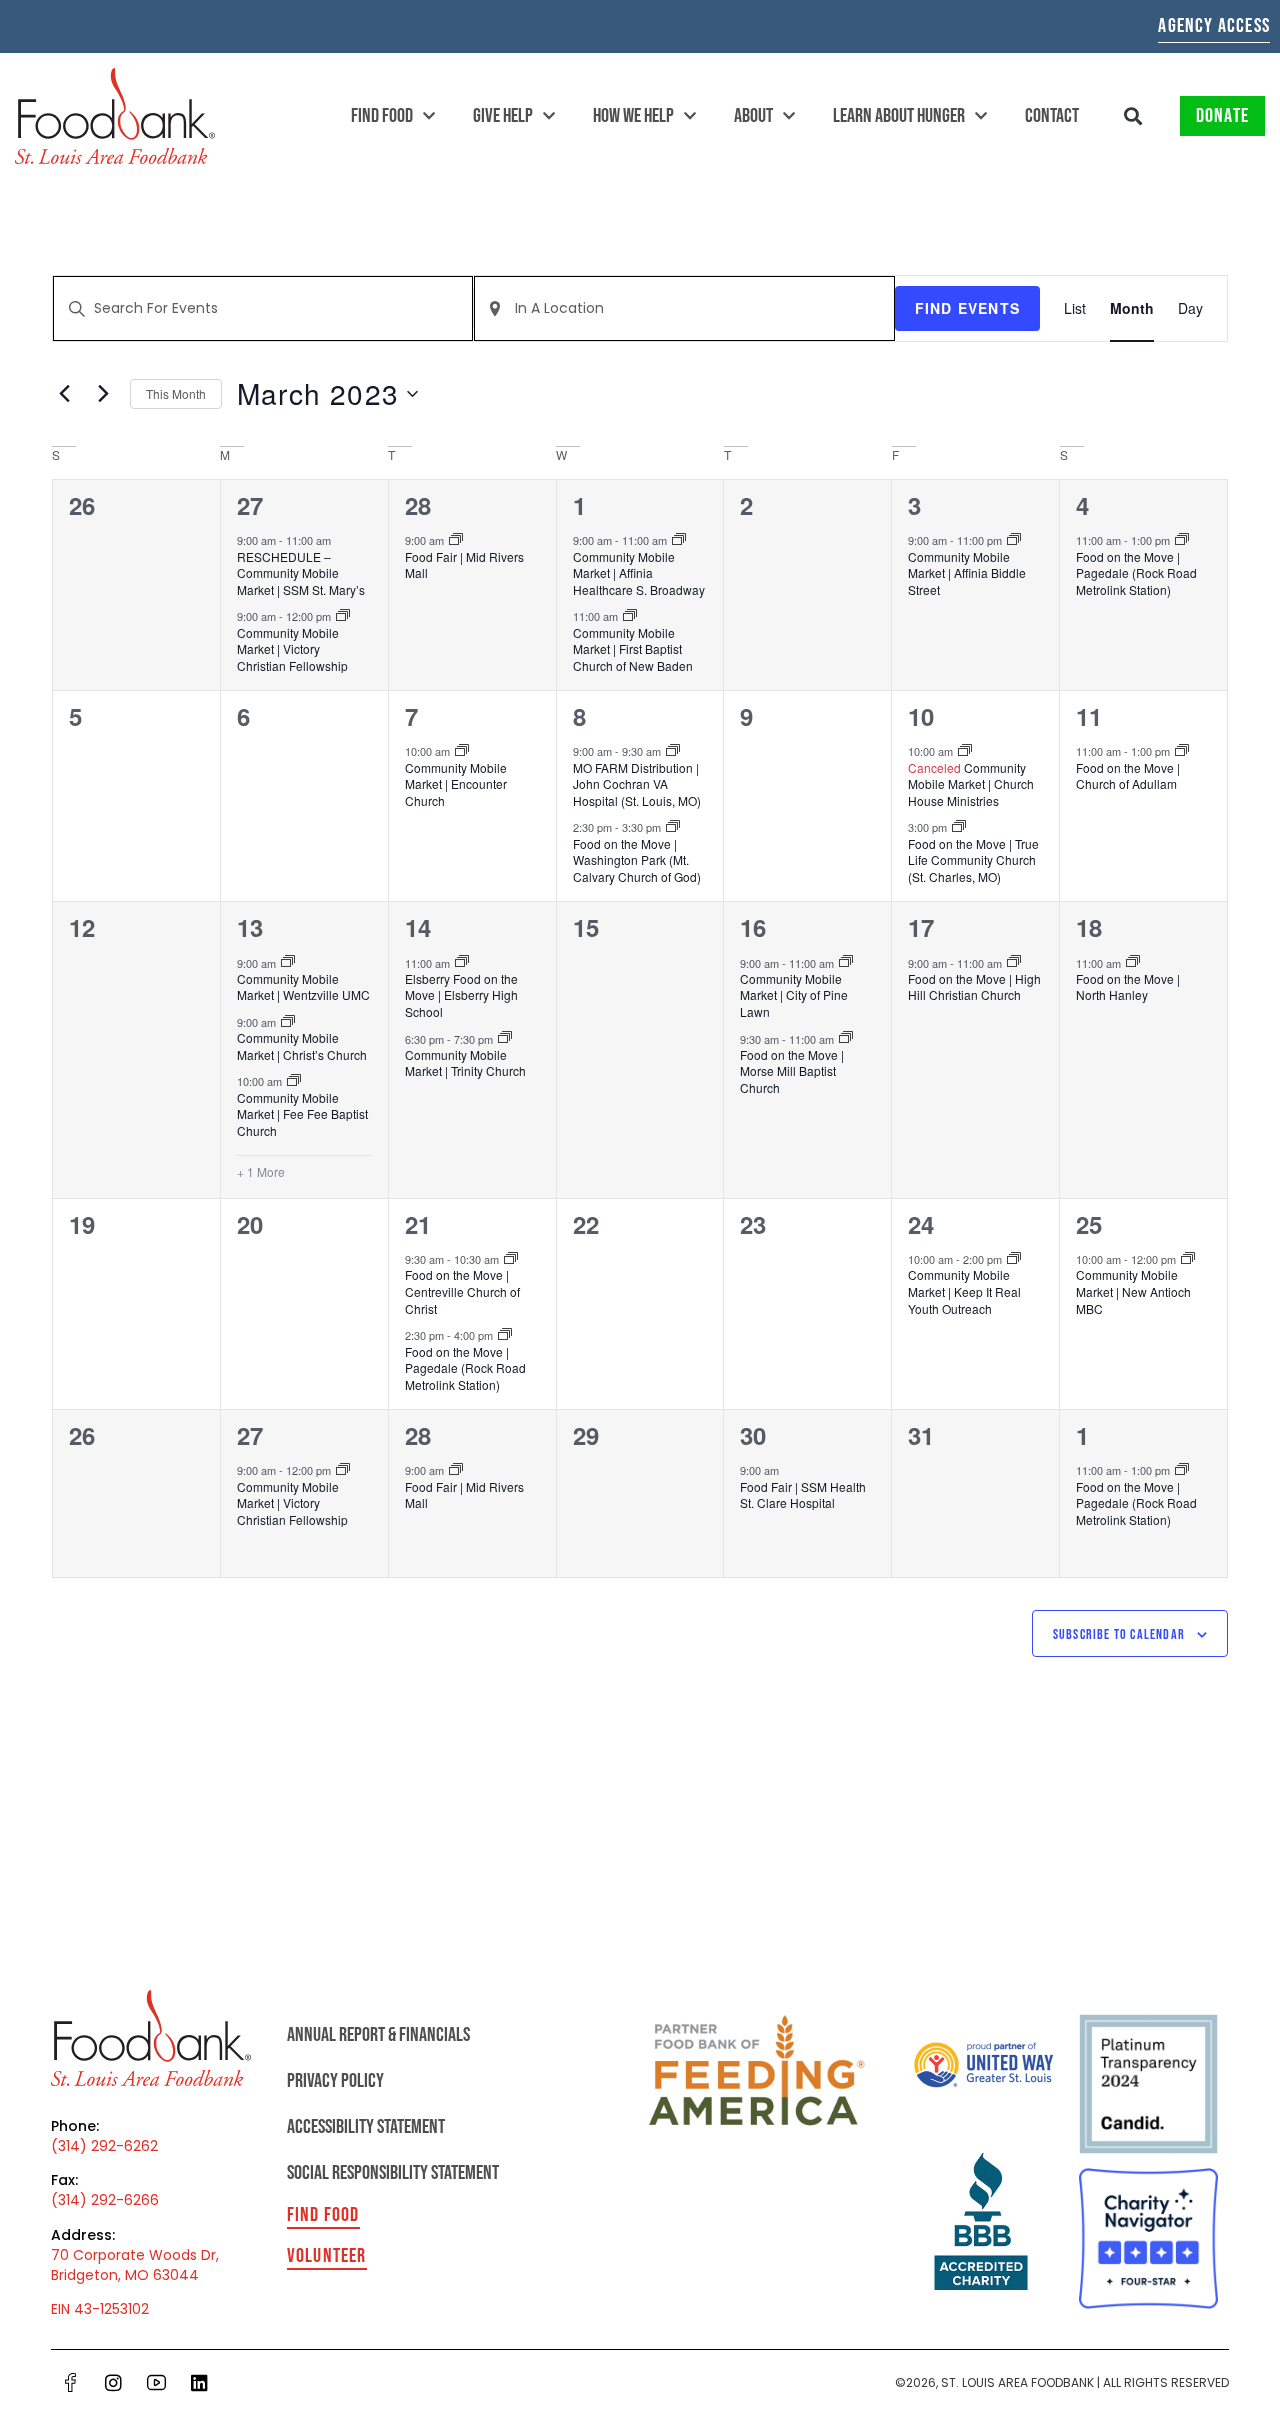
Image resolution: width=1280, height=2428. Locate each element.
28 (418, 505)
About (753, 116)
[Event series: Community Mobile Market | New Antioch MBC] (1188, 1259)
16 (753, 927)
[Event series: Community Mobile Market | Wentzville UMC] (288, 962)
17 (921, 927)
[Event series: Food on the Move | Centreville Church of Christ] (511, 1259)
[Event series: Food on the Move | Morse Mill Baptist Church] (846, 1038)
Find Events (967, 308)
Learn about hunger (899, 116)
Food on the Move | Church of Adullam (1128, 776)
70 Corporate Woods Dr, (135, 2255)
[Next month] (103, 394)
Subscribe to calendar (1119, 1634)
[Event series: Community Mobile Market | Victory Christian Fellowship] (343, 616)
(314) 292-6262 (104, 2146)
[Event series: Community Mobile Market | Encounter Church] (462, 751)
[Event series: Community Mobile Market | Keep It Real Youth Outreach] (1014, 1259)
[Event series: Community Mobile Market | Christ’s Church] (288, 1022)
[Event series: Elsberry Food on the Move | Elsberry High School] (462, 962)
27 (250, 505)
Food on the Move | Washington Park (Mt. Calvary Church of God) (637, 860)
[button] (1133, 116)
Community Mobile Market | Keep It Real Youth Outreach (964, 1291)
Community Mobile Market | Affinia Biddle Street (967, 573)
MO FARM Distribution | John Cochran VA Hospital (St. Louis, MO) (637, 784)
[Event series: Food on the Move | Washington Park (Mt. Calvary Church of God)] (673, 827)
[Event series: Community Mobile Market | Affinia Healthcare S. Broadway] (679, 540)
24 (921, 1224)
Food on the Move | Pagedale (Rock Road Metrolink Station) (1136, 573)
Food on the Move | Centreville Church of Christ (462, 1291)
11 (1089, 716)
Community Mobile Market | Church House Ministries (971, 784)
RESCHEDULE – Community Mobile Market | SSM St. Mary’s (301, 573)
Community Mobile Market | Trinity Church (465, 1063)
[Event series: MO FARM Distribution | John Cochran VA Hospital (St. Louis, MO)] (673, 751)
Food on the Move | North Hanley (1128, 987)
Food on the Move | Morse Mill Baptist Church (792, 1071)
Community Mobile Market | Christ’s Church (302, 1046)
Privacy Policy (335, 2081)
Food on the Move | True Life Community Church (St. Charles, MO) (973, 860)
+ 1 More (261, 1172)
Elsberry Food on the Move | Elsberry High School (461, 995)
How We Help (633, 116)
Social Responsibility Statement (393, 2173)
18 (1089, 927)
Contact (1052, 116)
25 (1089, 1224)
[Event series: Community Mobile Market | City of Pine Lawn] (846, 962)
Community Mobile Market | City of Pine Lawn (794, 995)
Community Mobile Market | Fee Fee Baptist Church (302, 1114)
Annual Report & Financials (378, 2035)
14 (418, 927)
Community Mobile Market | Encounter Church (456, 784)
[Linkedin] (199, 2382)
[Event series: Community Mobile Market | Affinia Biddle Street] (1014, 540)
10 (921, 716)
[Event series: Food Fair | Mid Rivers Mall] (456, 540)
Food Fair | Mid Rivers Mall (464, 565)
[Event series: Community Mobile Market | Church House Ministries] (965, 751)
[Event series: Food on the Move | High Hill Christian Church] (1014, 962)
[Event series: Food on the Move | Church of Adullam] (1182, 751)
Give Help (503, 116)
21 (418, 1224)
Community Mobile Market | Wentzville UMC (303, 987)
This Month (176, 393)
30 (753, 1435)
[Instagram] (113, 2382)
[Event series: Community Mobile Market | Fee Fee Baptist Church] (294, 1081)
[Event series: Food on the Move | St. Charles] (959, 827)
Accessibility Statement (366, 2127)
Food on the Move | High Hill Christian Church (974, 987)
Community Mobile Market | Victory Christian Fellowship (292, 649)
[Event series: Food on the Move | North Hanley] (1133, 962)
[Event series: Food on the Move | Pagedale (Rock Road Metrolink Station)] (1182, 540)
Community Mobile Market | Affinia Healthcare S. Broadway (639, 573)
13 (250, 927)
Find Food (382, 116)
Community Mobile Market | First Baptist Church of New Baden (633, 649)
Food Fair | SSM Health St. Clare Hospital (803, 1495)
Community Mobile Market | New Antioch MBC (1133, 1291)
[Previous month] (64, 394)
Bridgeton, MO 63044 (125, 2275)
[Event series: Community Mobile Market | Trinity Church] (505, 1038)
